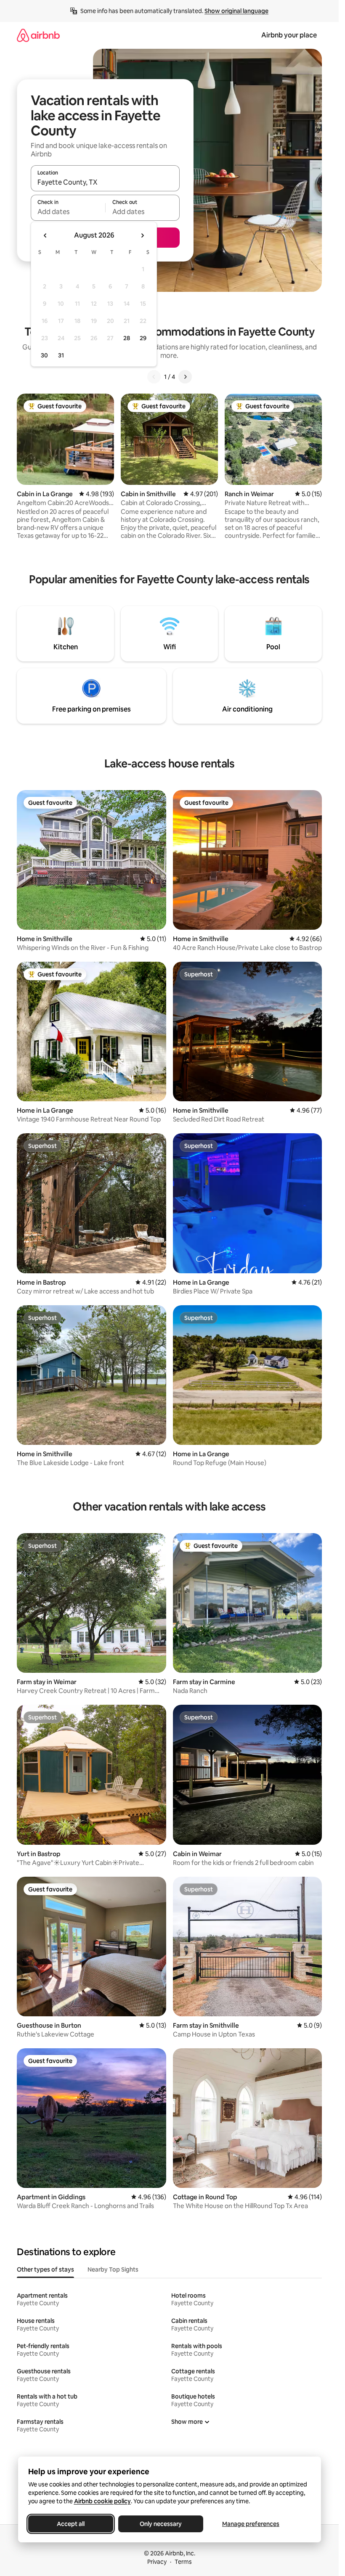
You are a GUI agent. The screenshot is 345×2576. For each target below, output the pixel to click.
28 (127, 338)
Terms (183, 2562)
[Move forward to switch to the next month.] (142, 235)
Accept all (71, 2524)
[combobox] (105, 182)
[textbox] (68, 212)
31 (61, 355)
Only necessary (161, 2524)
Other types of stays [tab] (45, 2269)
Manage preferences (251, 2524)
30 (44, 355)
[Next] (185, 377)
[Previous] (154, 377)
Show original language (236, 11)
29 (143, 338)
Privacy (157, 2562)
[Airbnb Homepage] (38, 35)
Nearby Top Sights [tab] (113, 2269)
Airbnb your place (289, 35)
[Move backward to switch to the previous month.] (45, 235)
